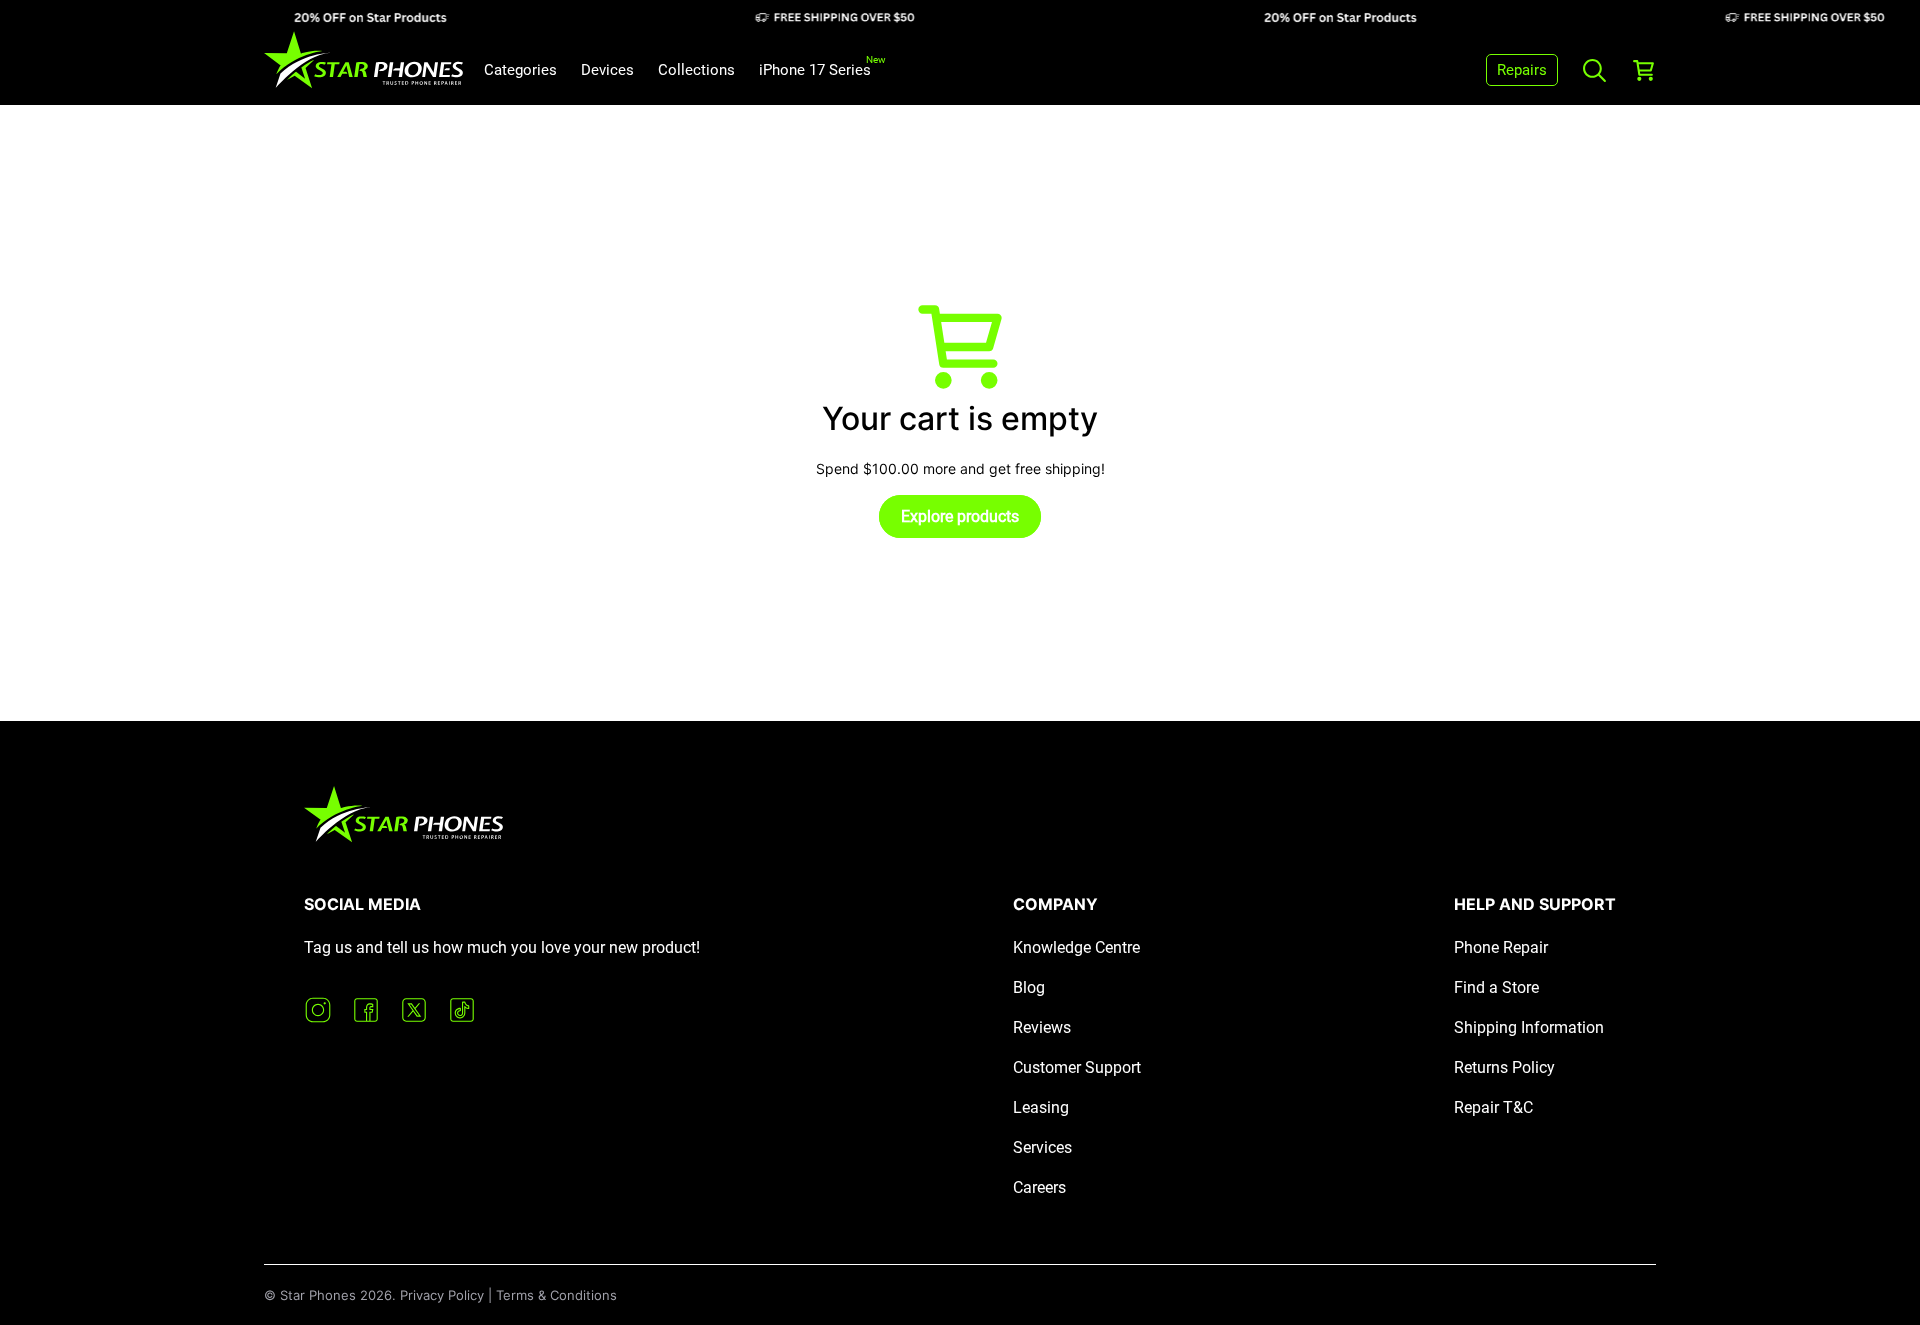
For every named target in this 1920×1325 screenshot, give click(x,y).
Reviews (1042, 1027)
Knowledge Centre (1076, 947)
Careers (1039, 1187)
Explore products (960, 516)
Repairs (1522, 70)
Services (1042, 1147)
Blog (1029, 987)
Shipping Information (1529, 1027)
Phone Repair (1501, 947)
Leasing (1041, 1107)
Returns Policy (1504, 1067)
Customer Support (1077, 1067)
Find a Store (1496, 987)
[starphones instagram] (318, 1010)
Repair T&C (1493, 1107)
